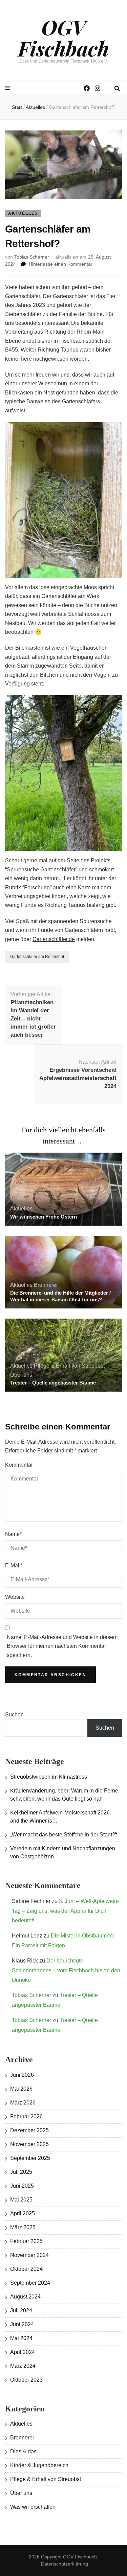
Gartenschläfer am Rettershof (37, 957)
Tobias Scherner (32, 257)
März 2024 (23, 2366)
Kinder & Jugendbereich (39, 2465)
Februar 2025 (26, 2241)
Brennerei (46, 1285)
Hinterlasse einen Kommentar (61, 264)
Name (13, 1534)
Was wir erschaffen (33, 2507)
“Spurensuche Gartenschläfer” (41, 870)
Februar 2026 (26, 2116)
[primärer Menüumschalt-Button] (8, 88)
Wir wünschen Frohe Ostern (44, 1217)
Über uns (21, 1375)
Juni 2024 (22, 2324)
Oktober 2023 (26, 2380)
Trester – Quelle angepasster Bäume (53, 1383)
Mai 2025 (21, 2200)
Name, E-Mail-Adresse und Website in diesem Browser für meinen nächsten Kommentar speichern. (62, 1646)
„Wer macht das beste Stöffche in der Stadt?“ (63, 1835)
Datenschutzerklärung (65, 2564)
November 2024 (29, 2255)
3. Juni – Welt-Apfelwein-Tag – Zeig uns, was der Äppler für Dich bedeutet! (65, 1911)
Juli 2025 (21, 2172)
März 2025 (23, 2227)
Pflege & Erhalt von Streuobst (69, 1366)
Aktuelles (23, 213)
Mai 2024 (21, 2338)
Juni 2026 (22, 2075)
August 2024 (25, 2297)
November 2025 (29, 2144)
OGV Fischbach (63, 37)
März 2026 (23, 2103)
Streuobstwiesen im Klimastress (49, 1777)
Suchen (14, 1715)
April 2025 (23, 2213)
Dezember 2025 (29, 2130)
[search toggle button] (117, 89)
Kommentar (19, 1465)
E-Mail (14, 1566)
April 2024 (23, 2352)
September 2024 (30, 2283)
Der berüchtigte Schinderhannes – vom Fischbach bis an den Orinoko (66, 1970)
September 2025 (30, 2158)
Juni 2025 (22, 2186)
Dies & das (23, 2451)
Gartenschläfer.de (54, 939)
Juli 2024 (21, 2310)
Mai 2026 (21, 2089)
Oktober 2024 (26, 2269)
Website (15, 1597)
